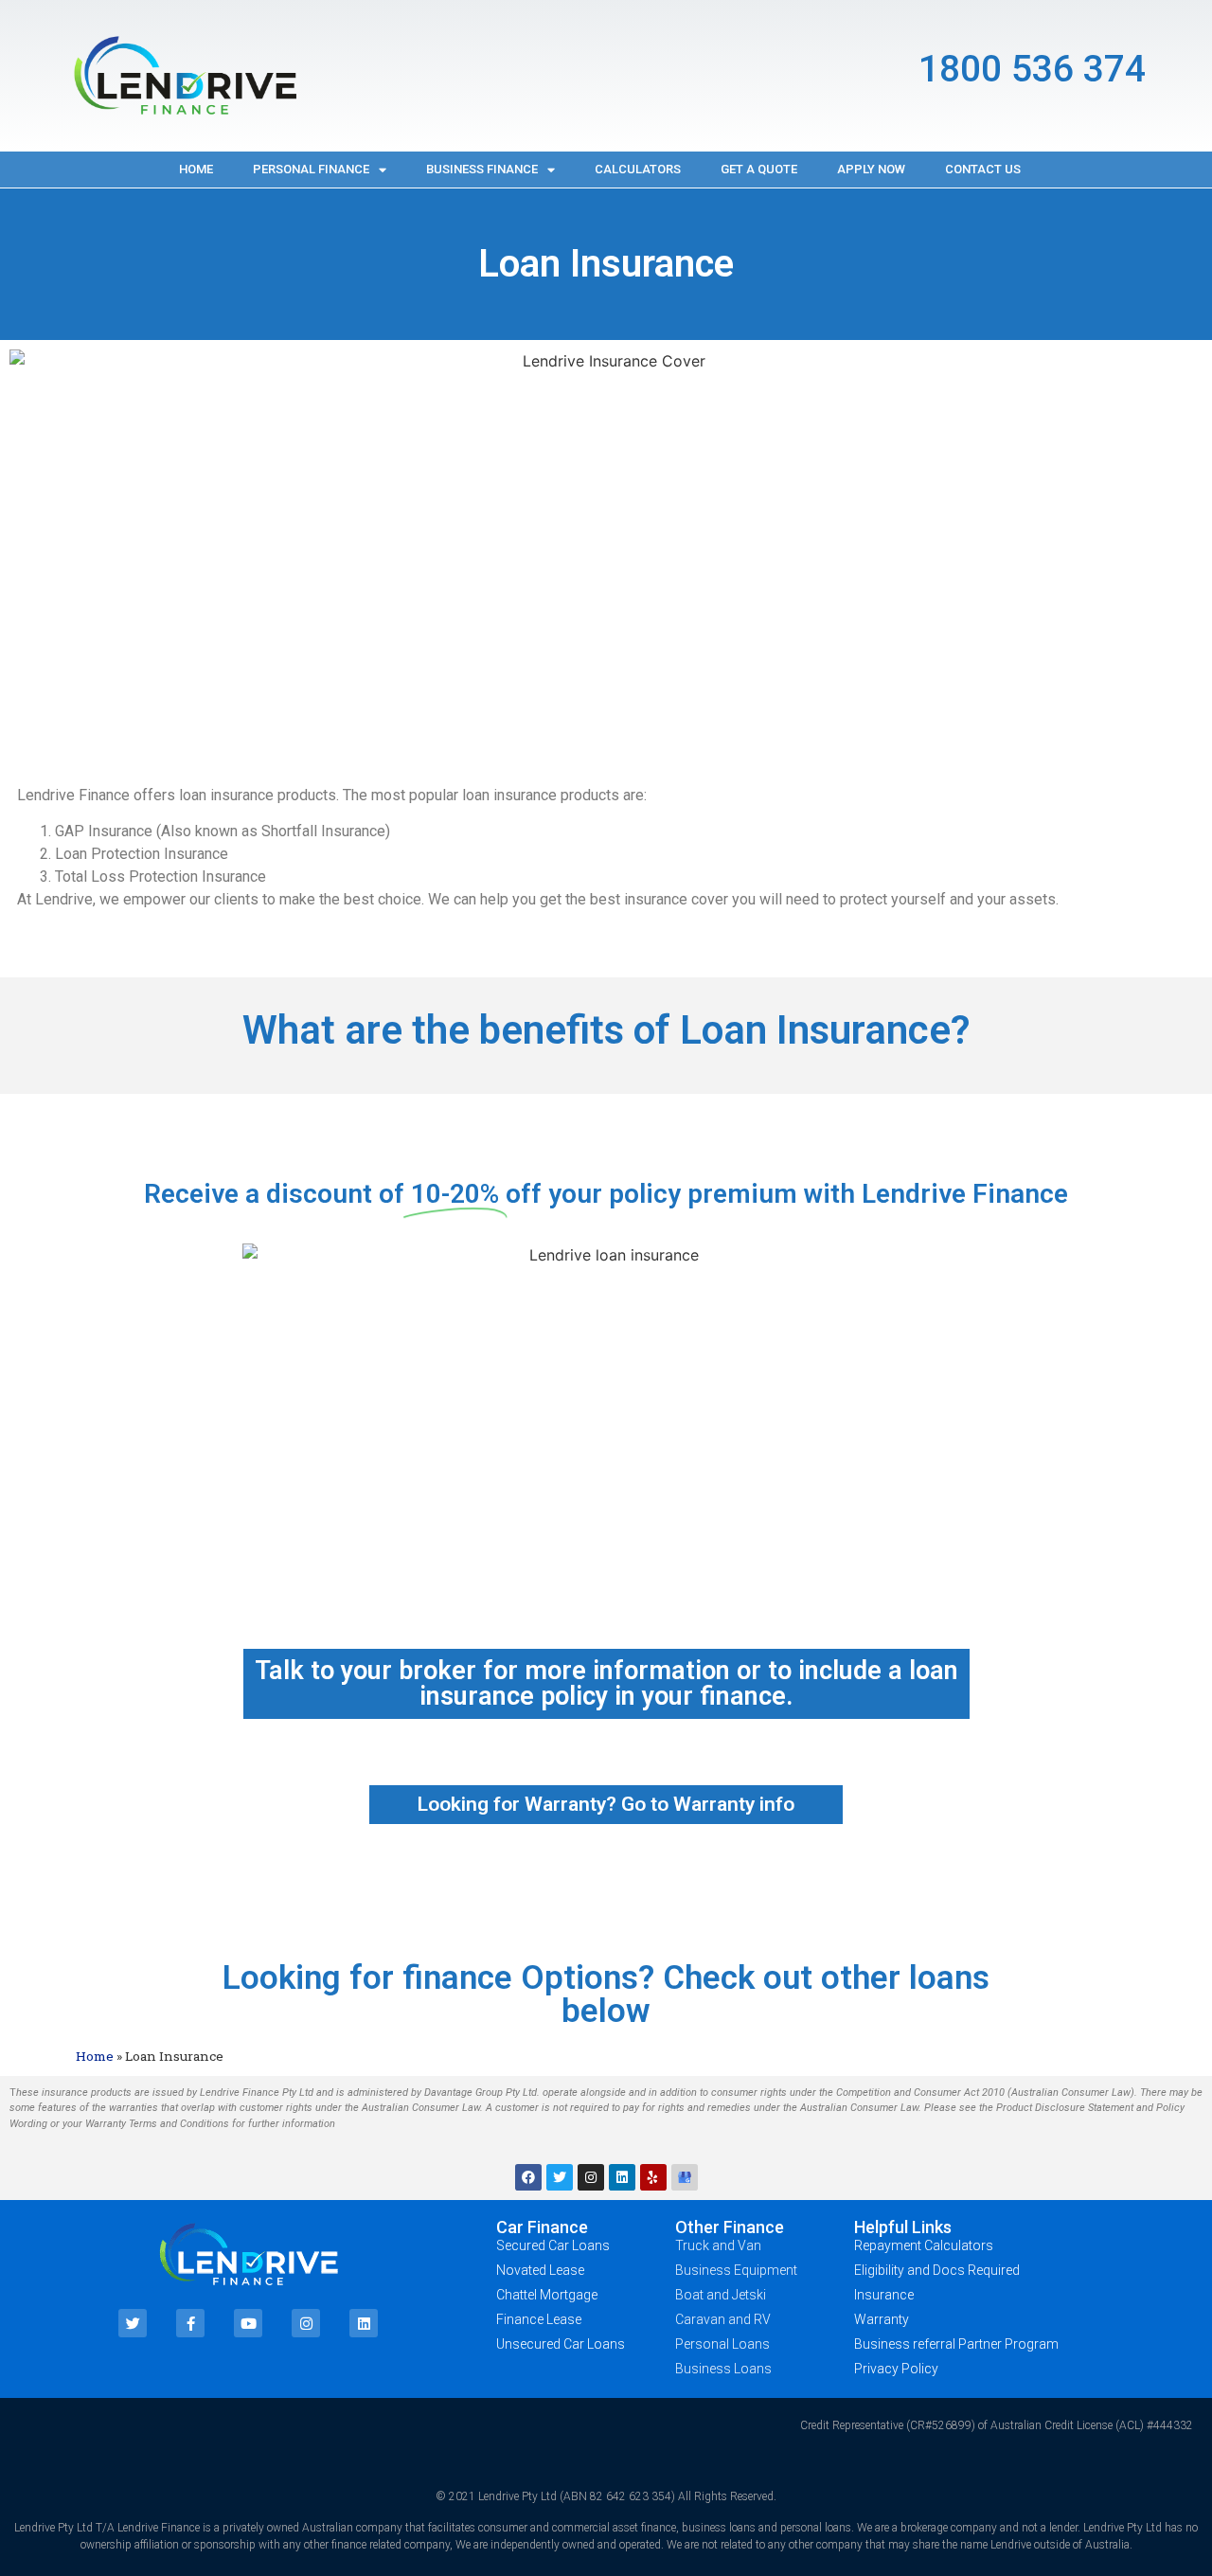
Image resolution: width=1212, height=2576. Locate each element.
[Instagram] (591, 2177)
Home (196, 169)
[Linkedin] (622, 2177)
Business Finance (482, 169)
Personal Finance (311, 169)
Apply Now (871, 169)
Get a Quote (759, 169)
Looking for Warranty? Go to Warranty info (606, 1804)
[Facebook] (528, 2177)
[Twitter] (560, 2177)
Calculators (638, 169)
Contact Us (983, 169)
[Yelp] (653, 2177)
